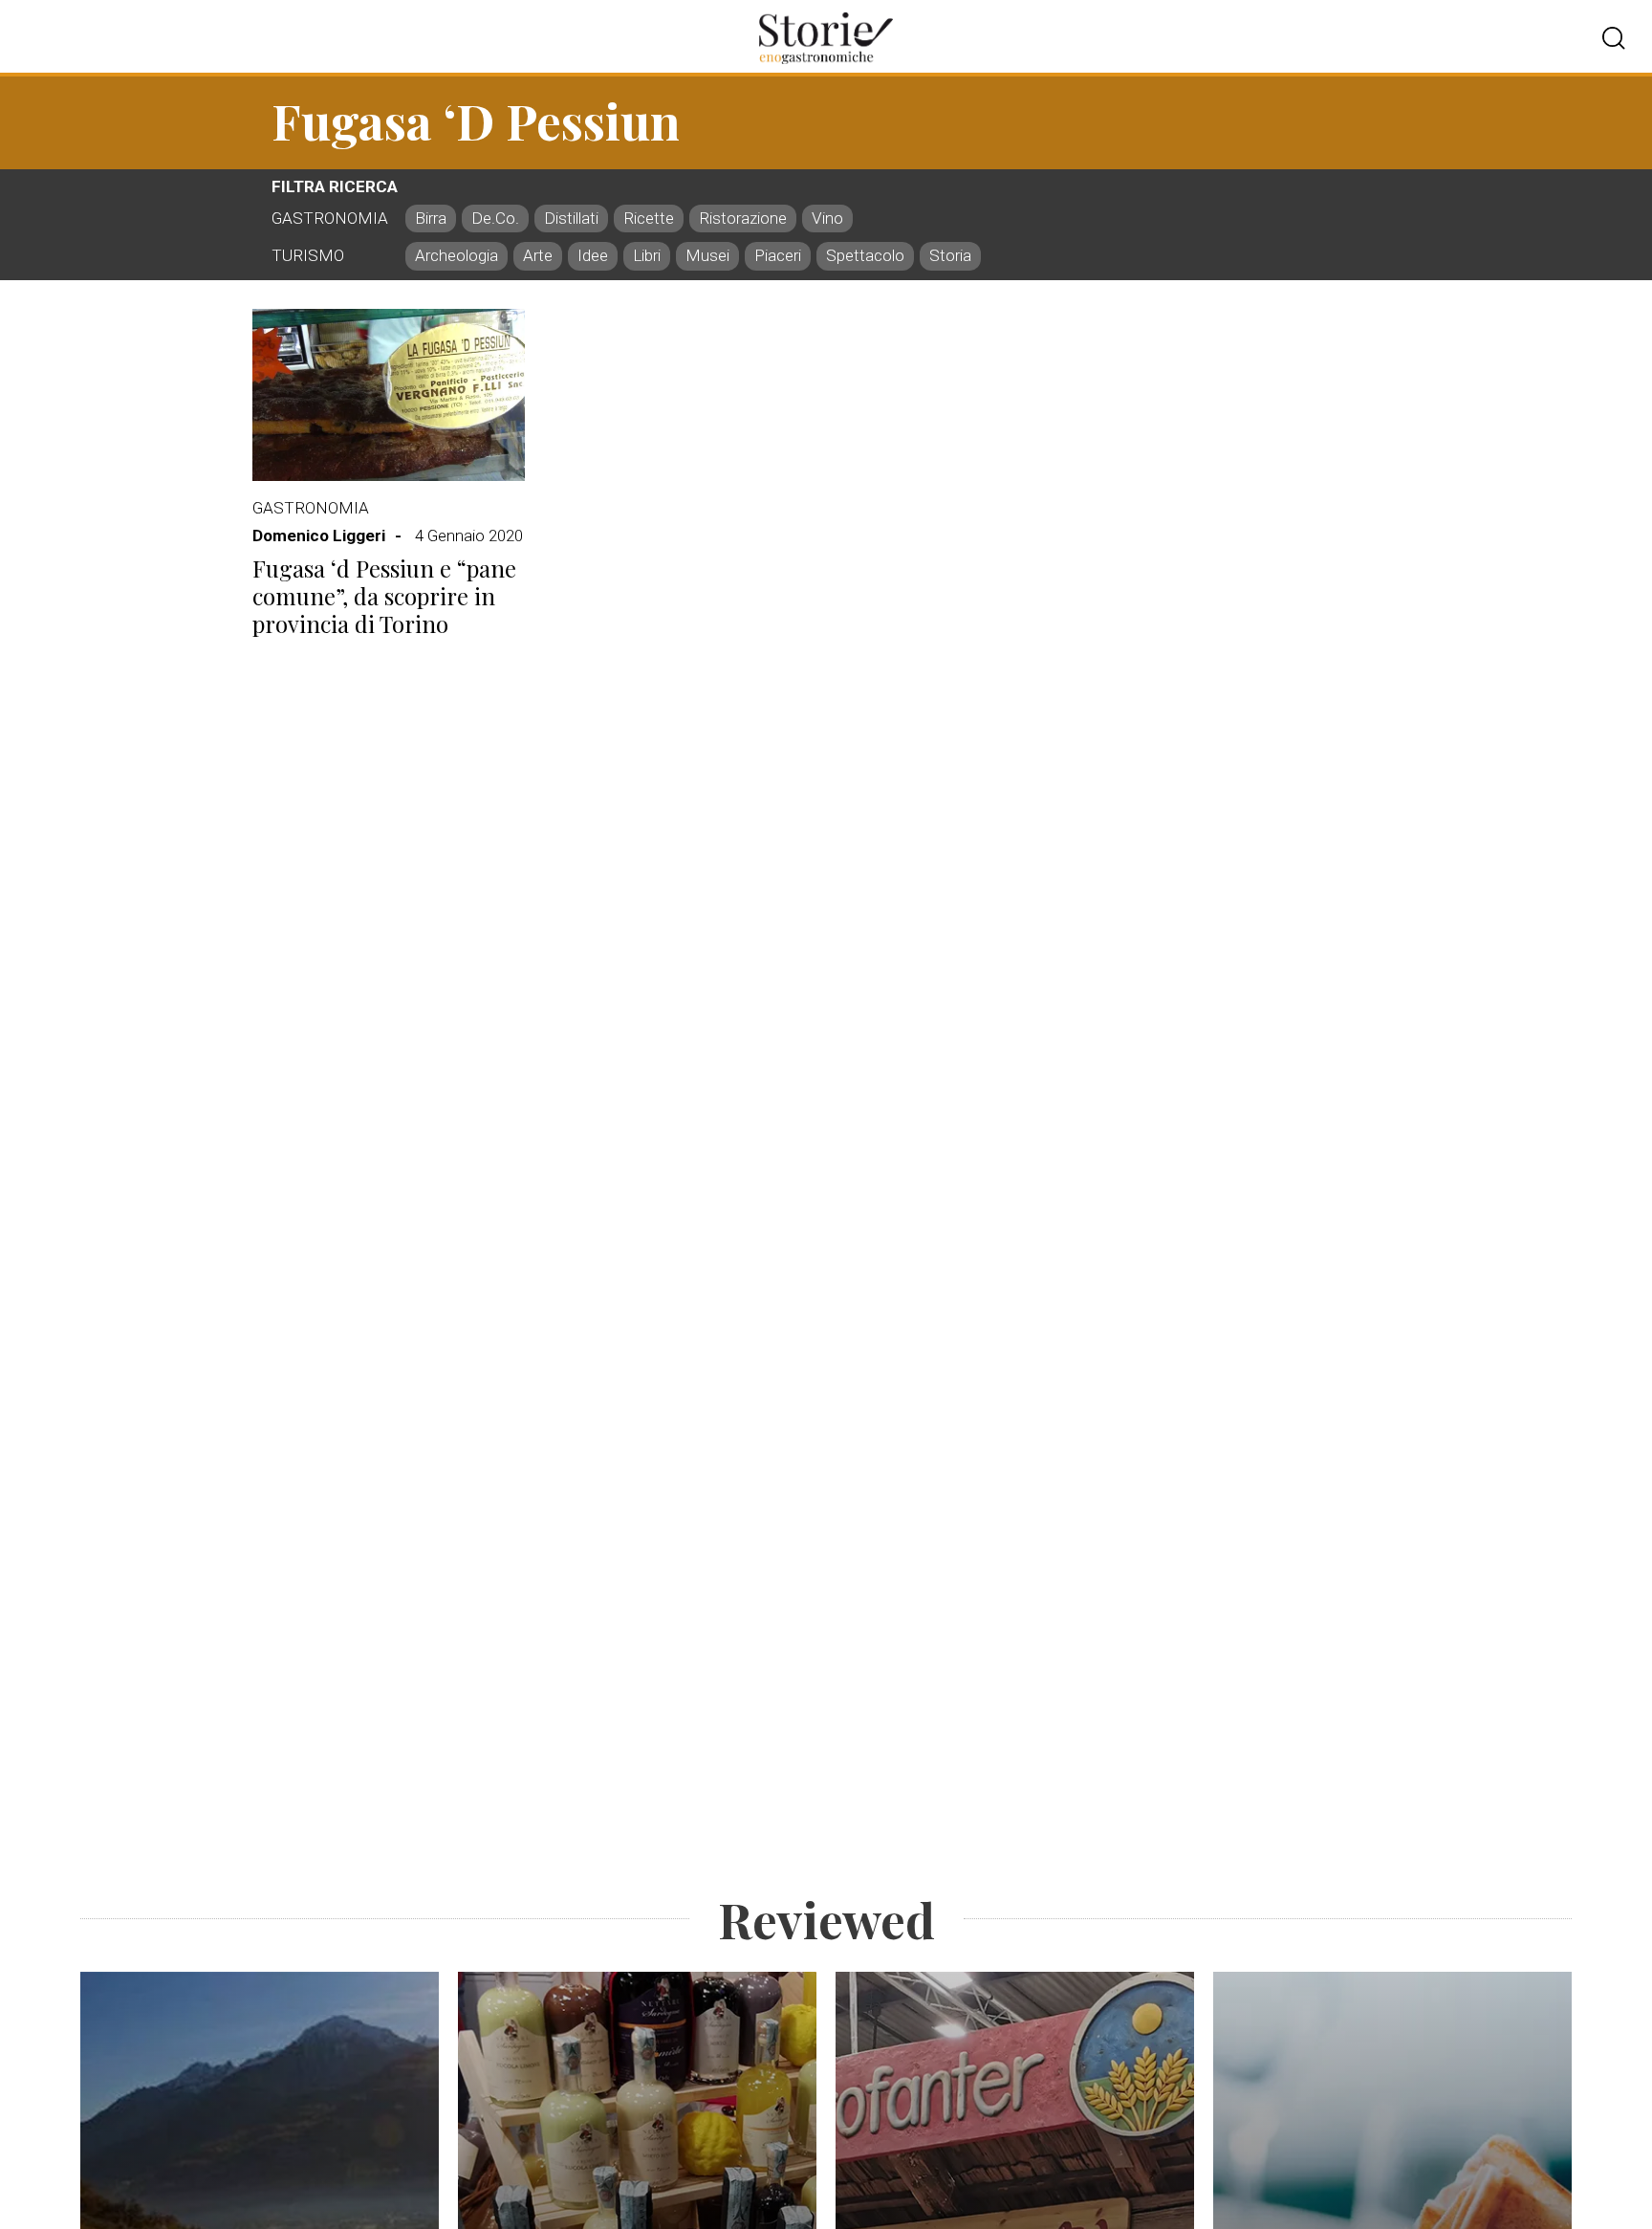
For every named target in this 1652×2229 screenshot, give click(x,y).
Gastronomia (311, 508)
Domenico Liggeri (319, 535)
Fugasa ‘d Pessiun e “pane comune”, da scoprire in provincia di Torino (384, 596)
